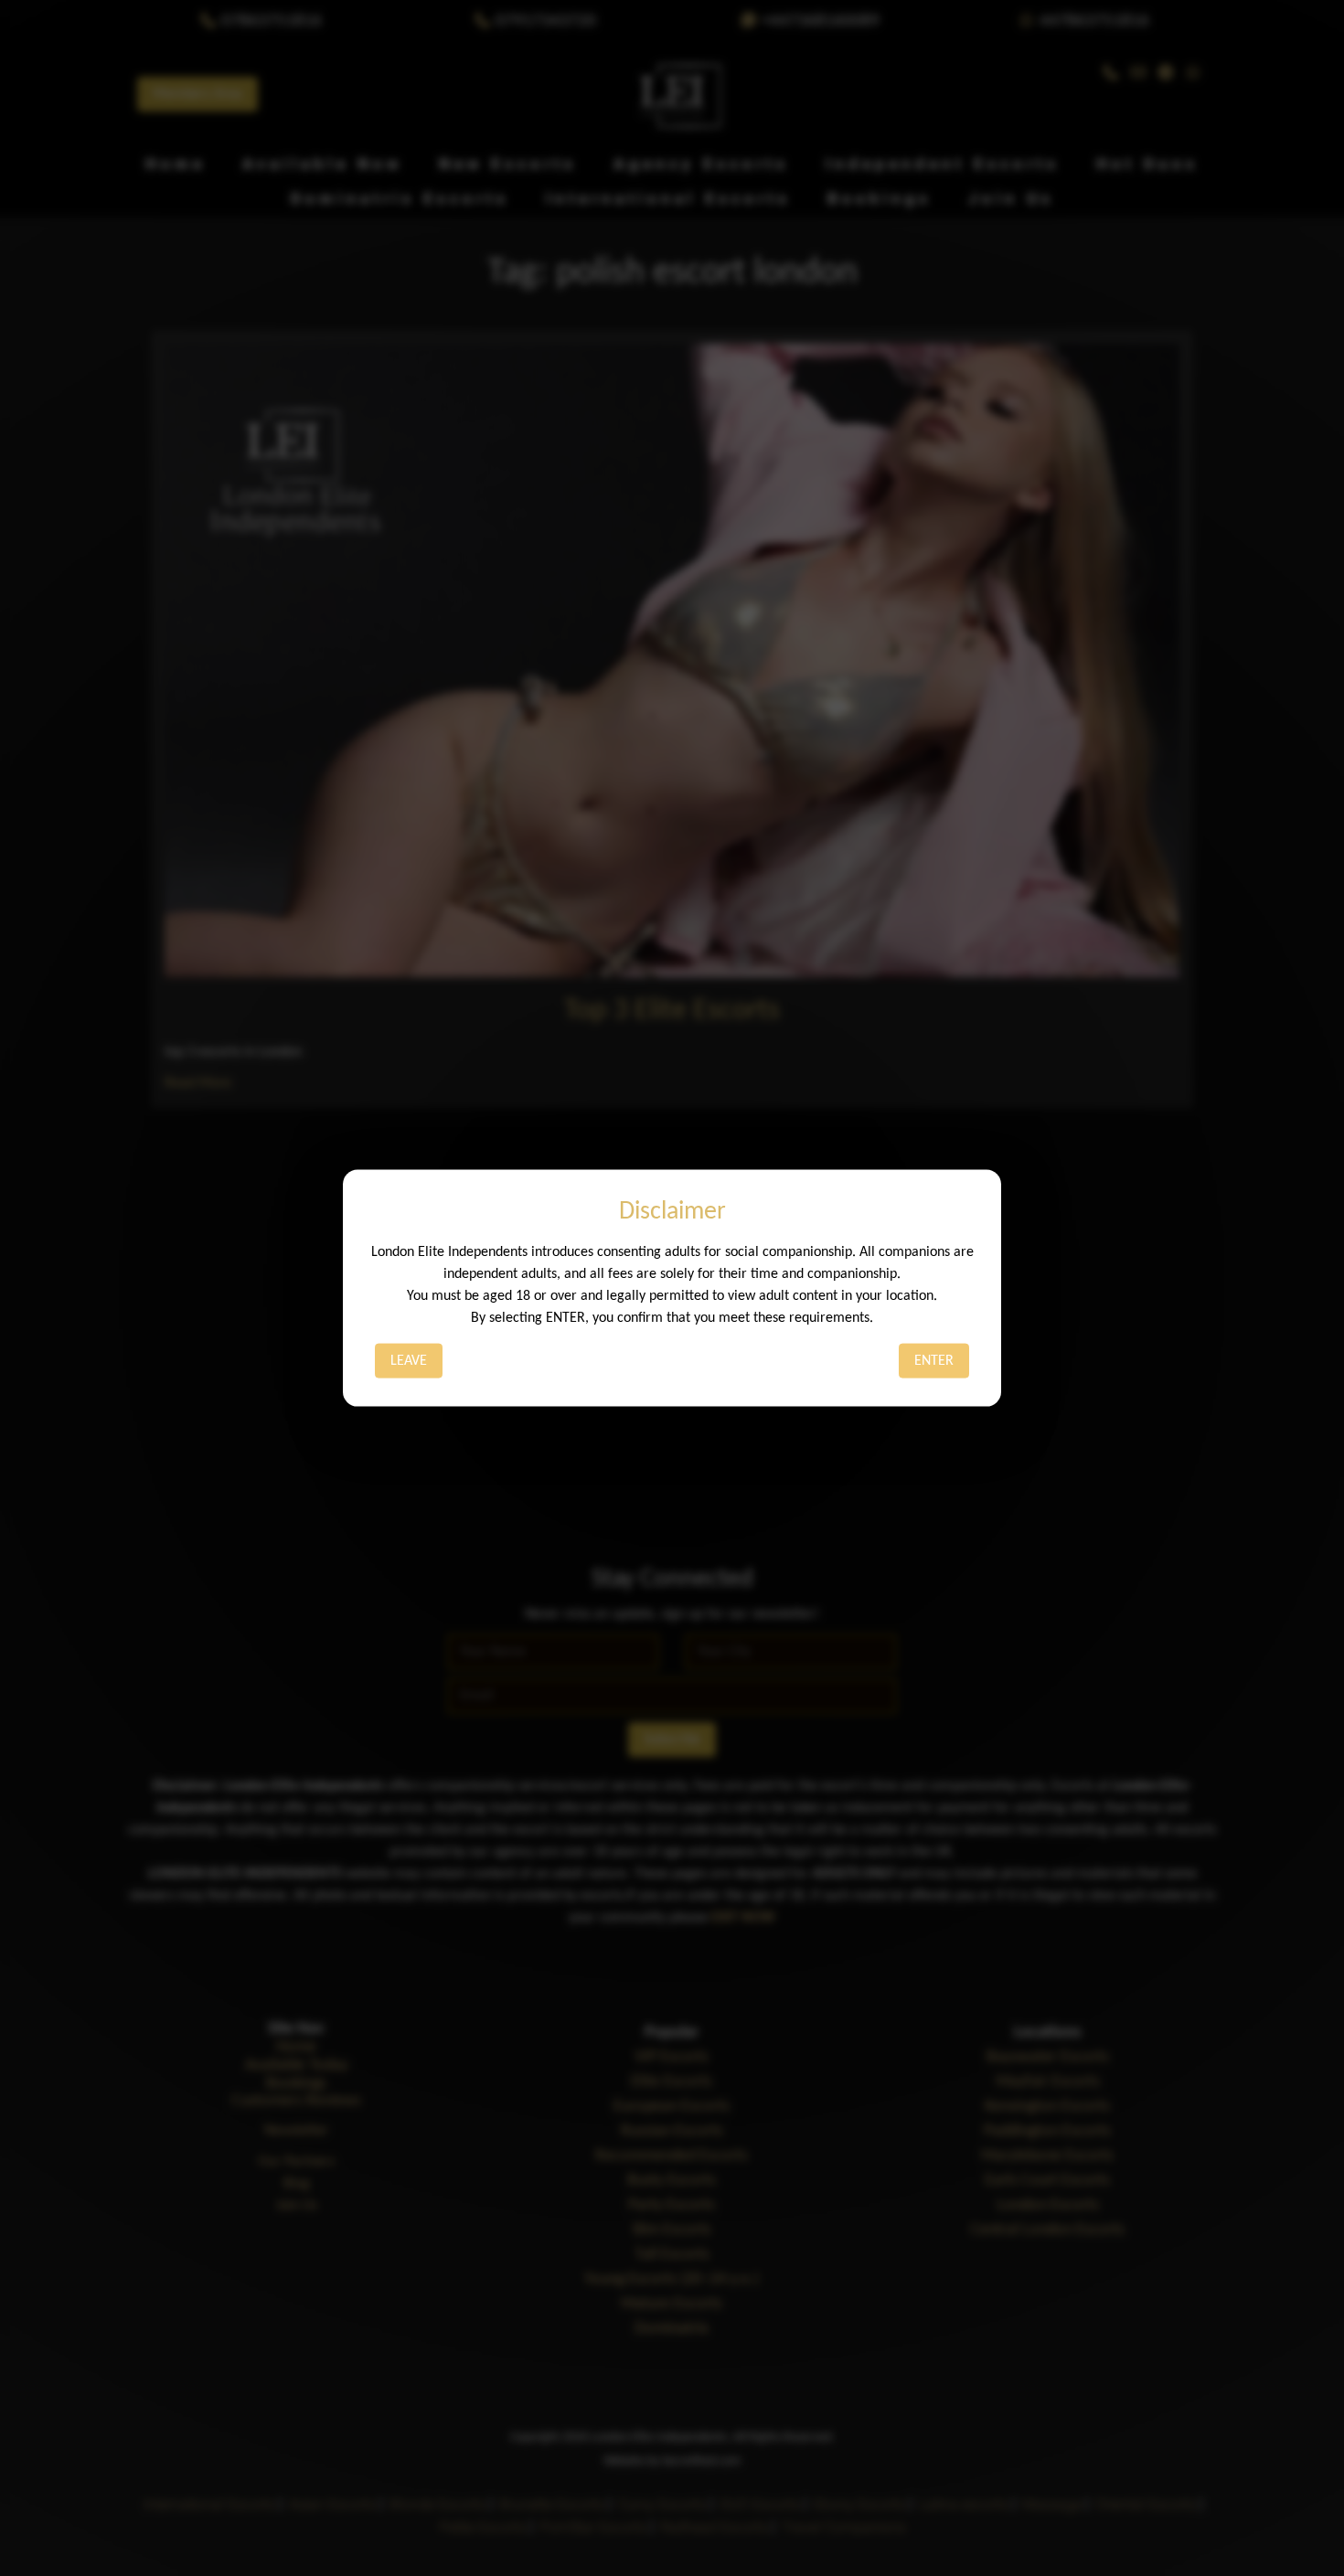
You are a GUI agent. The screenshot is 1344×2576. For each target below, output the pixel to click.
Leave (409, 1360)
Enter (934, 1360)
